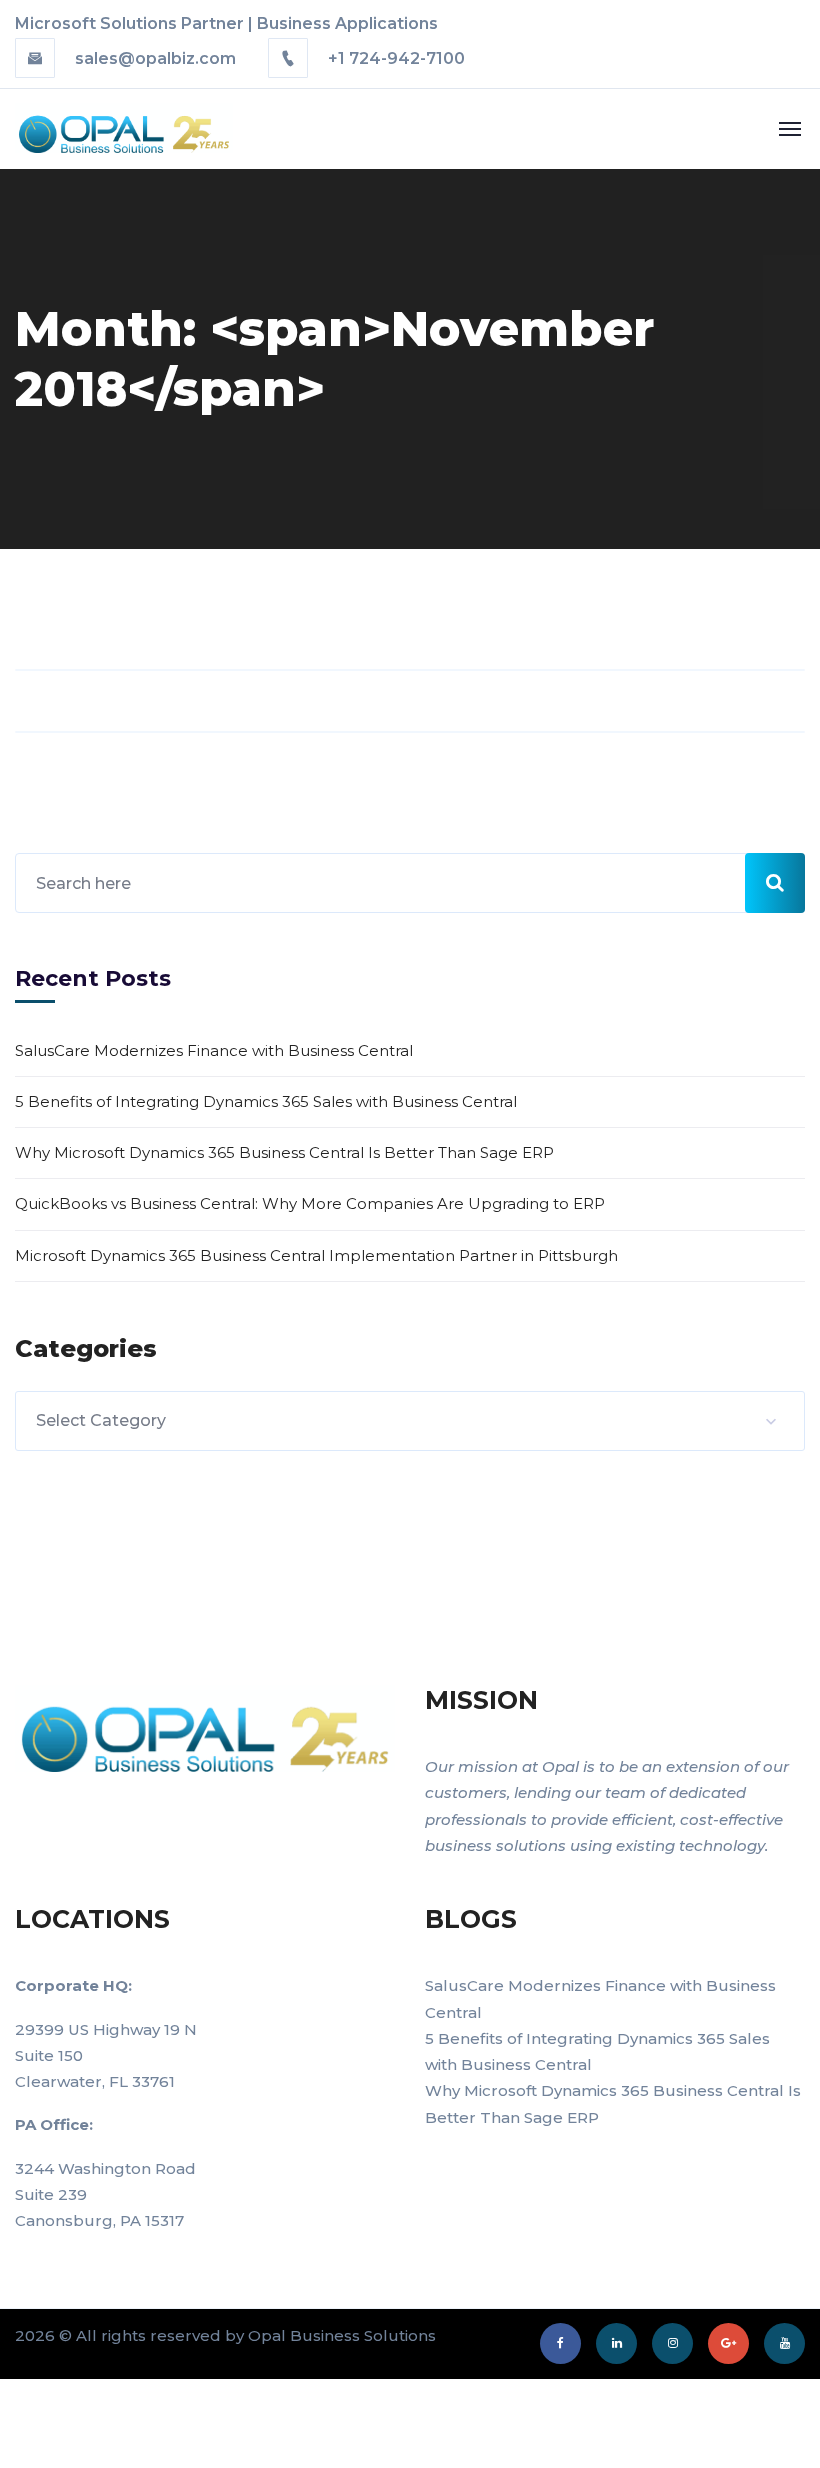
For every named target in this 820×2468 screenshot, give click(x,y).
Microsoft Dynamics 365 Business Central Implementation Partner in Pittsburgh (316, 1255)
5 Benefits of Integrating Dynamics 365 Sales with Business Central (266, 1101)
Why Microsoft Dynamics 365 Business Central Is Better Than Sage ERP (284, 1152)
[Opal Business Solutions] (102, 128)
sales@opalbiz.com (155, 58)
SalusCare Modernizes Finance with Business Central (214, 1050)
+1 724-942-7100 (394, 58)
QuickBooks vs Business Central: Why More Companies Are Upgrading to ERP (310, 1203)
